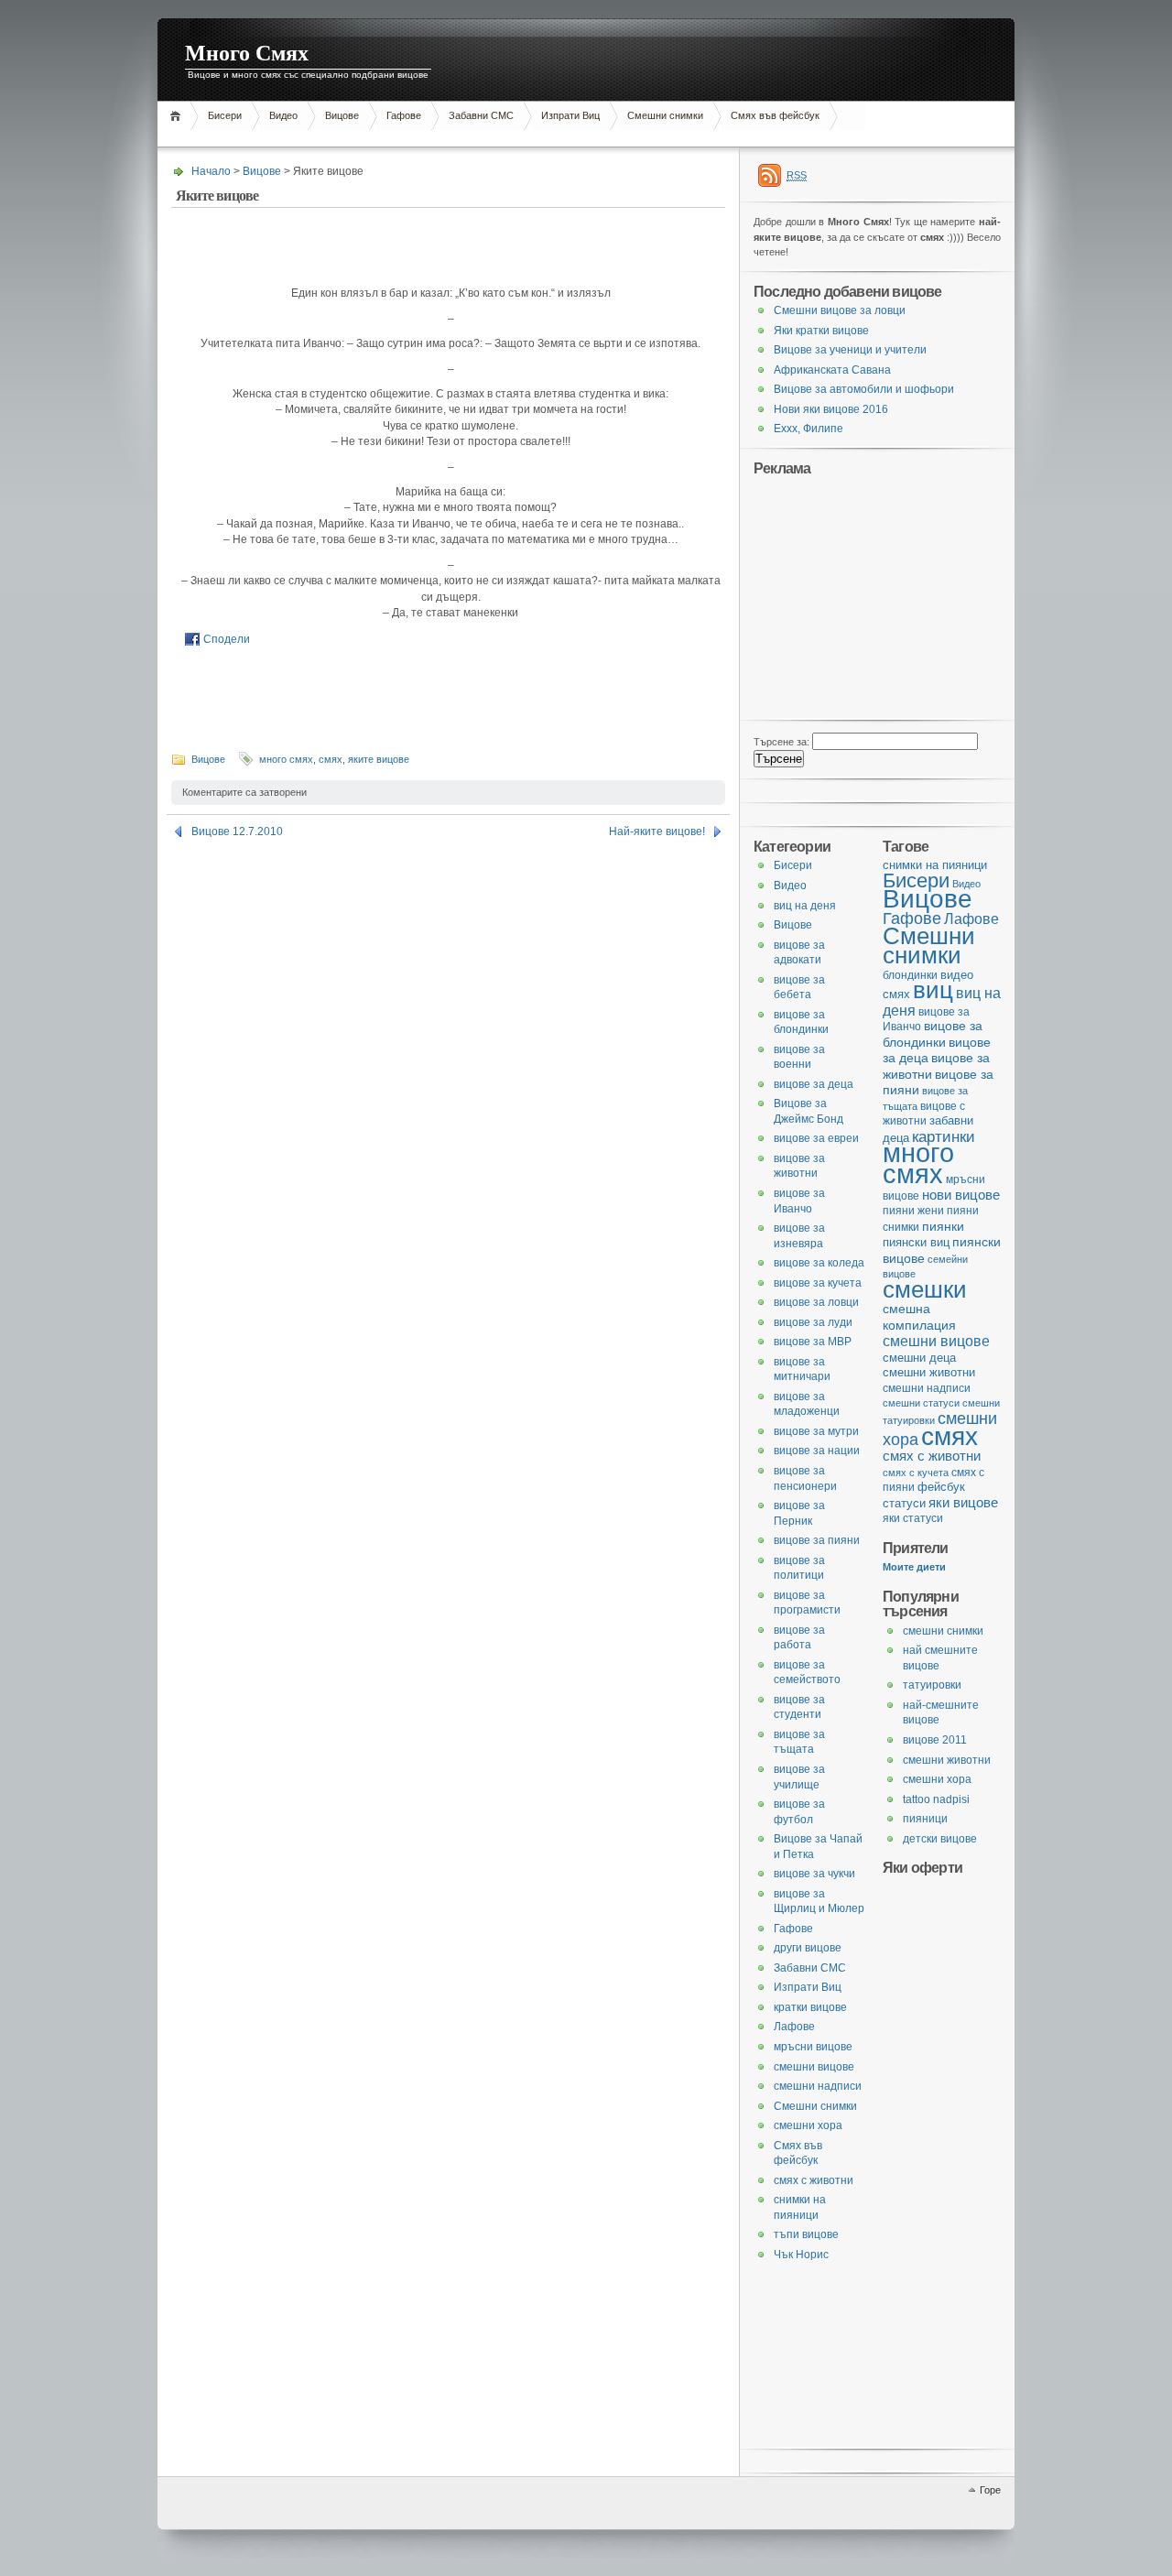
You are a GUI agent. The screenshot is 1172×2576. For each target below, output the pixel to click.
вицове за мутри (816, 1431)
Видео (283, 115)
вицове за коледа (819, 1263)
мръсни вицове (813, 2047)
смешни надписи (927, 1388)
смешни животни (929, 1372)
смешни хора (937, 1779)
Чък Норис (801, 2255)
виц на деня (805, 906)
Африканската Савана (832, 370)
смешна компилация (919, 1317)
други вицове (808, 1948)
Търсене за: (781, 742)
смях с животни (932, 1456)
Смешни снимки (665, 115)
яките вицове (379, 759)
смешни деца (919, 1358)
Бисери (225, 115)
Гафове (404, 115)
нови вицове (961, 1195)
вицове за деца (814, 1084)
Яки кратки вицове (821, 331)
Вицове (342, 115)
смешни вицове (936, 1341)
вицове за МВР (813, 1342)
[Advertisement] (491, 137)
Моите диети (914, 1567)
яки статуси (913, 1518)
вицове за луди (813, 1322)
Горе (990, 2490)
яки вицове (963, 1503)
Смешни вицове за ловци (840, 310)
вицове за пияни (817, 1540)
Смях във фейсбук (775, 115)
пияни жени (913, 1210)
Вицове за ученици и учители (850, 350)
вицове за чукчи (814, 1874)
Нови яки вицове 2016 (831, 409)
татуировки (932, 1685)
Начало (178, 116)
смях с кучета (916, 1473)
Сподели (227, 639)
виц (933, 990)
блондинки (910, 975)
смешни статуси (921, 1403)
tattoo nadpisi (936, 1799)
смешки (925, 1289)
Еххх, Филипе (808, 429)
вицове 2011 (935, 1740)
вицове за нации (817, 1451)
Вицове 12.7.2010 (237, 831)
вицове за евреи (816, 1138)
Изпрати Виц (570, 115)
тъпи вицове (806, 2234)
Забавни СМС (481, 115)
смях (331, 759)
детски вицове (940, 1839)
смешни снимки (943, 1631)
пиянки (943, 1226)
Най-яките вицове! (657, 831)
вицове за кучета (818, 1283)
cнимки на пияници (935, 865)
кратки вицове (810, 2007)
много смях (286, 759)
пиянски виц (916, 1242)
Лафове (971, 918)
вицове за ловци (816, 1302)
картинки (944, 1136)
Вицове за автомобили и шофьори (864, 389)
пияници (925, 1819)
